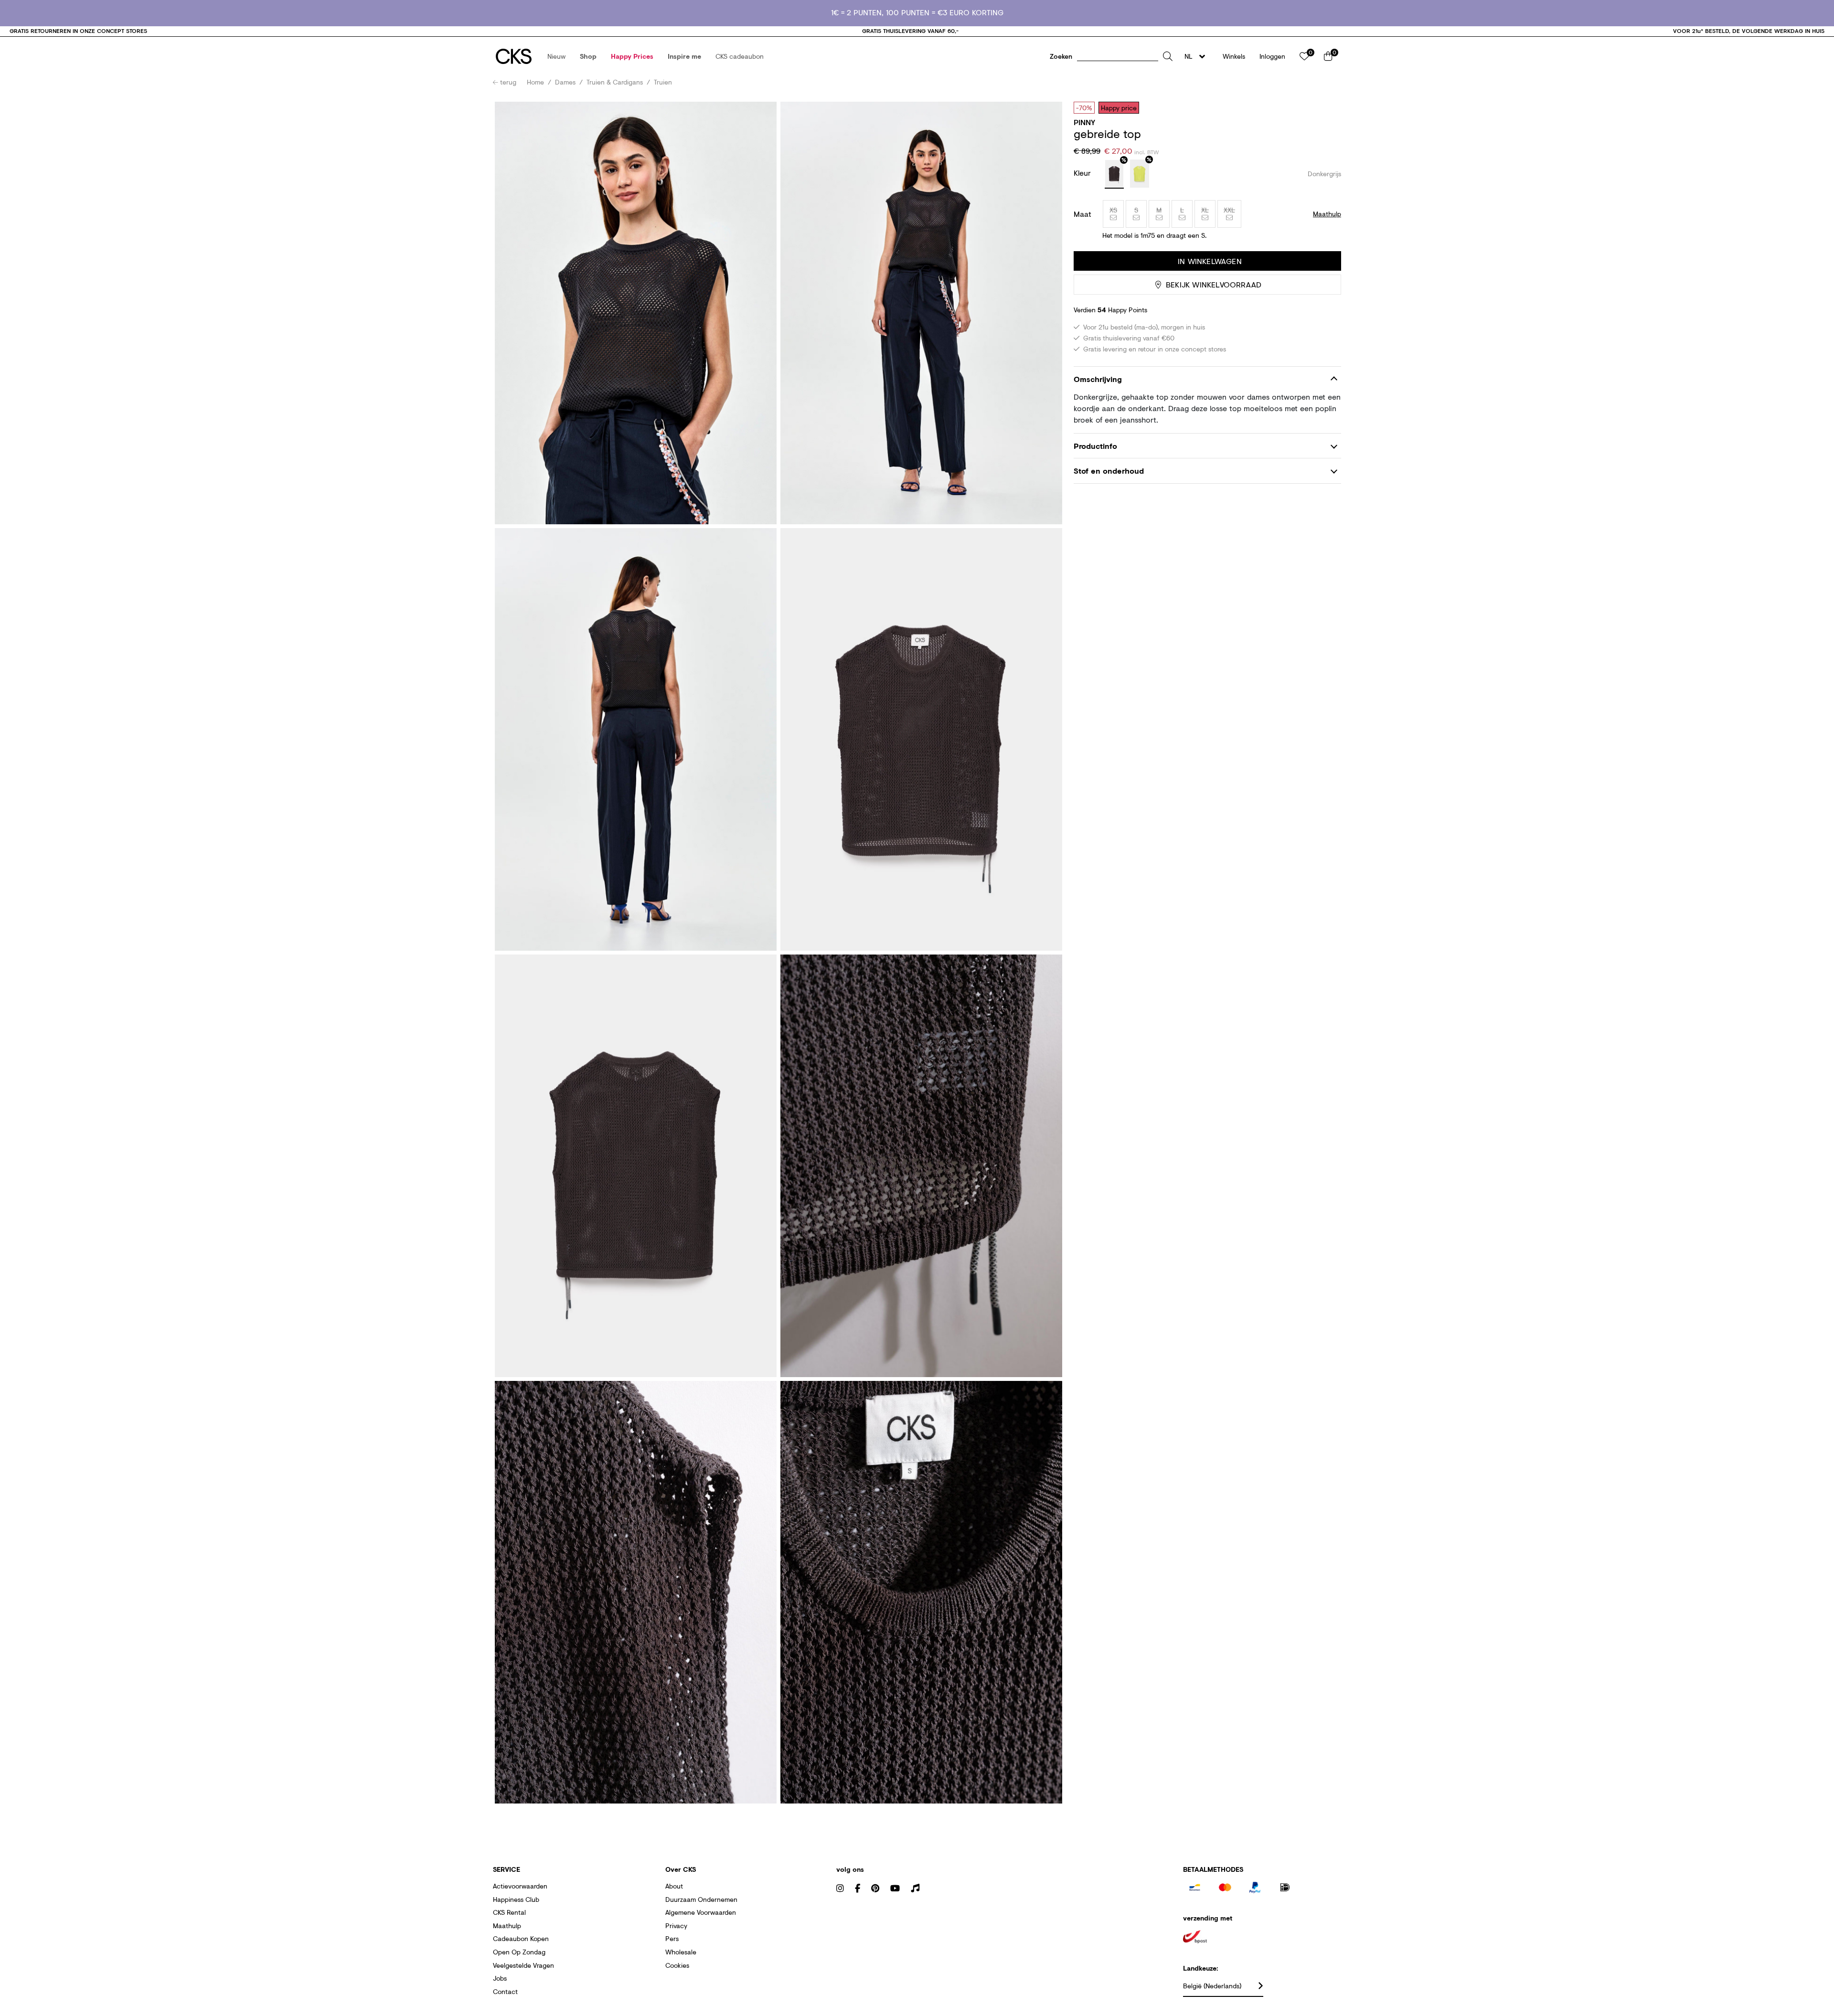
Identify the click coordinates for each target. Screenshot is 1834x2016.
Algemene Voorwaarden (701, 1912)
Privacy (676, 1926)
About (674, 1886)
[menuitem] (556, 56)
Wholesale (681, 1952)
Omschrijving (1098, 379)
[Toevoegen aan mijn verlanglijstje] (1327, 107)
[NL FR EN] (1198, 56)
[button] (556, 56)
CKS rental (509, 1912)
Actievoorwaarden (520, 1886)
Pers (672, 1938)
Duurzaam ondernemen (701, 1899)
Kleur (1083, 173)
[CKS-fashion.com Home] (514, 56)
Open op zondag (519, 1952)
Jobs (500, 1978)
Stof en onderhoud (1109, 471)
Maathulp (507, 1926)
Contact (505, 1991)
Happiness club (516, 1899)
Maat (1082, 214)
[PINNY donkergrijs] (1114, 174)
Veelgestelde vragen (523, 1965)
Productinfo (1095, 446)
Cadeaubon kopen (521, 1938)
